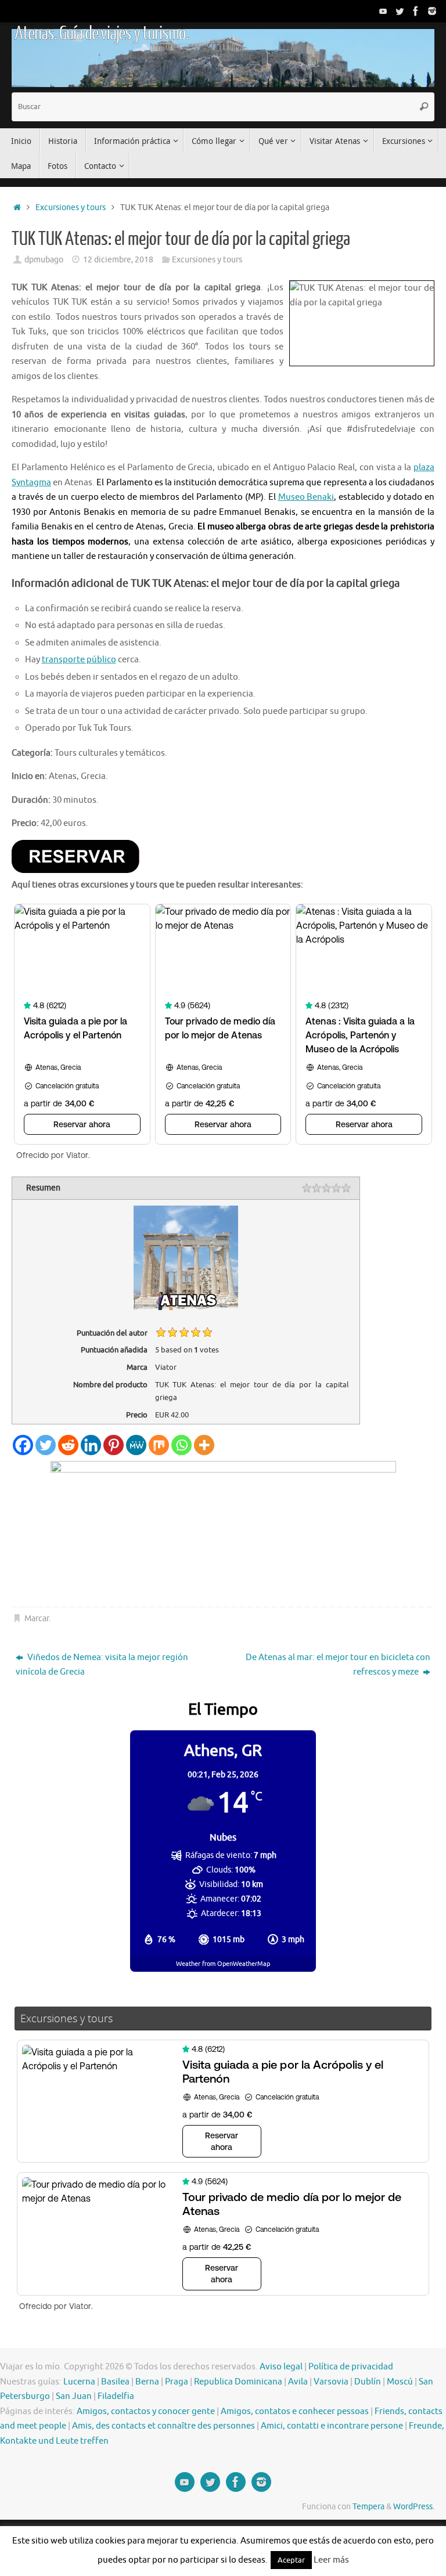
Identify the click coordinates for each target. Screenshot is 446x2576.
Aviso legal (281, 2367)
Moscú (400, 2382)
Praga (177, 2382)
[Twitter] (400, 11)
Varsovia (331, 2382)
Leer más (331, 2560)
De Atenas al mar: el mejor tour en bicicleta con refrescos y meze (338, 1665)
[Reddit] (68, 1445)
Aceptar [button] (291, 2560)
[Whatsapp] (181, 1445)
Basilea (115, 2382)
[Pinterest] (114, 1445)
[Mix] (159, 1445)
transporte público (79, 660)
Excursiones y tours (71, 208)
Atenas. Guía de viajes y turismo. (102, 34)
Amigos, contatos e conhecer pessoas (295, 2411)
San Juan (74, 2396)
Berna (147, 2382)
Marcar (37, 1619)
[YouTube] (383, 11)
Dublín (368, 2382)
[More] (204, 1445)
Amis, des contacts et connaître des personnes (163, 2426)
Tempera (368, 2507)
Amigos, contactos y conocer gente (146, 2411)
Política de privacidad (351, 2367)
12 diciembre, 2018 (118, 260)
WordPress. (414, 2507)
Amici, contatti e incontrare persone (332, 2426)
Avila (298, 2382)
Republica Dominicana (238, 2382)
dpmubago (44, 260)
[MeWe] (136, 1445)
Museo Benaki (306, 497)
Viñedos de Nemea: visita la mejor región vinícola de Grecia (102, 1665)
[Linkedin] (91, 1445)
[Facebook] (416, 11)
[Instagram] (432, 11)
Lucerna (79, 2382)
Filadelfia (116, 2396)
